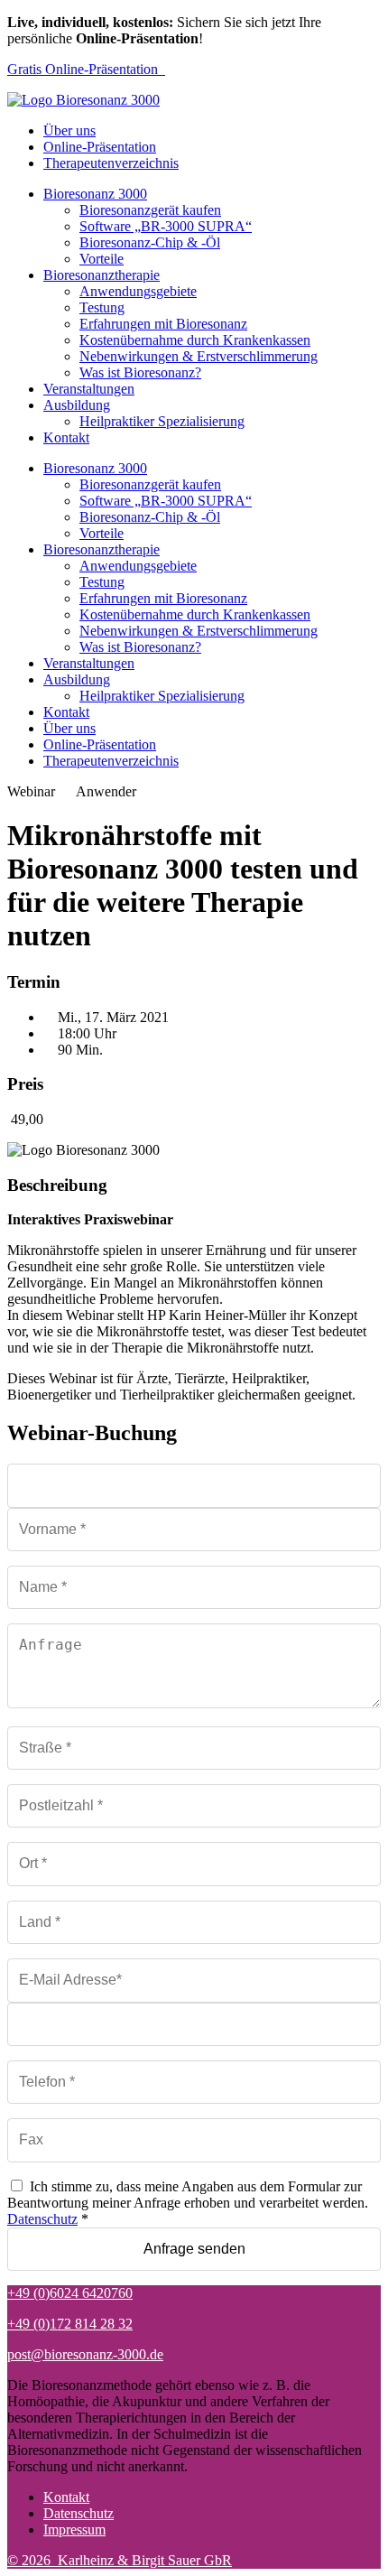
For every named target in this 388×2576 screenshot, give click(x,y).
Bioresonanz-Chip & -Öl (150, 242)
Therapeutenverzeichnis (111, 163)
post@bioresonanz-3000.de (85, 2354)
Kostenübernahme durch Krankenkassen (195, 340)
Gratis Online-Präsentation (86, 69)
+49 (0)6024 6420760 (70, 2293)
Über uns (69, 130)
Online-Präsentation (100, 147)
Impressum (74, 2530)
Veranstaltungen (89, 389)
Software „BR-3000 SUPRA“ (166, 226)
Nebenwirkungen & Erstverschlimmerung (199, 356)
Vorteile (102, 259)
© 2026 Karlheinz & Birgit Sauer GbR (120, 2560)
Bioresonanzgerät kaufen (150, 210)
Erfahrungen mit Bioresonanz (163, 324)
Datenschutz (42, 2219)
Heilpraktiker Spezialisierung (162, 421)
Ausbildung (77, 405)
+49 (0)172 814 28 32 (70, 2324)
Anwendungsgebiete (138, 291)
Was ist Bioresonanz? (140, 372)
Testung (102, 307)
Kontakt (66, 437)
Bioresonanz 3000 (95, 194)
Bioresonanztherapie (102, 275)
